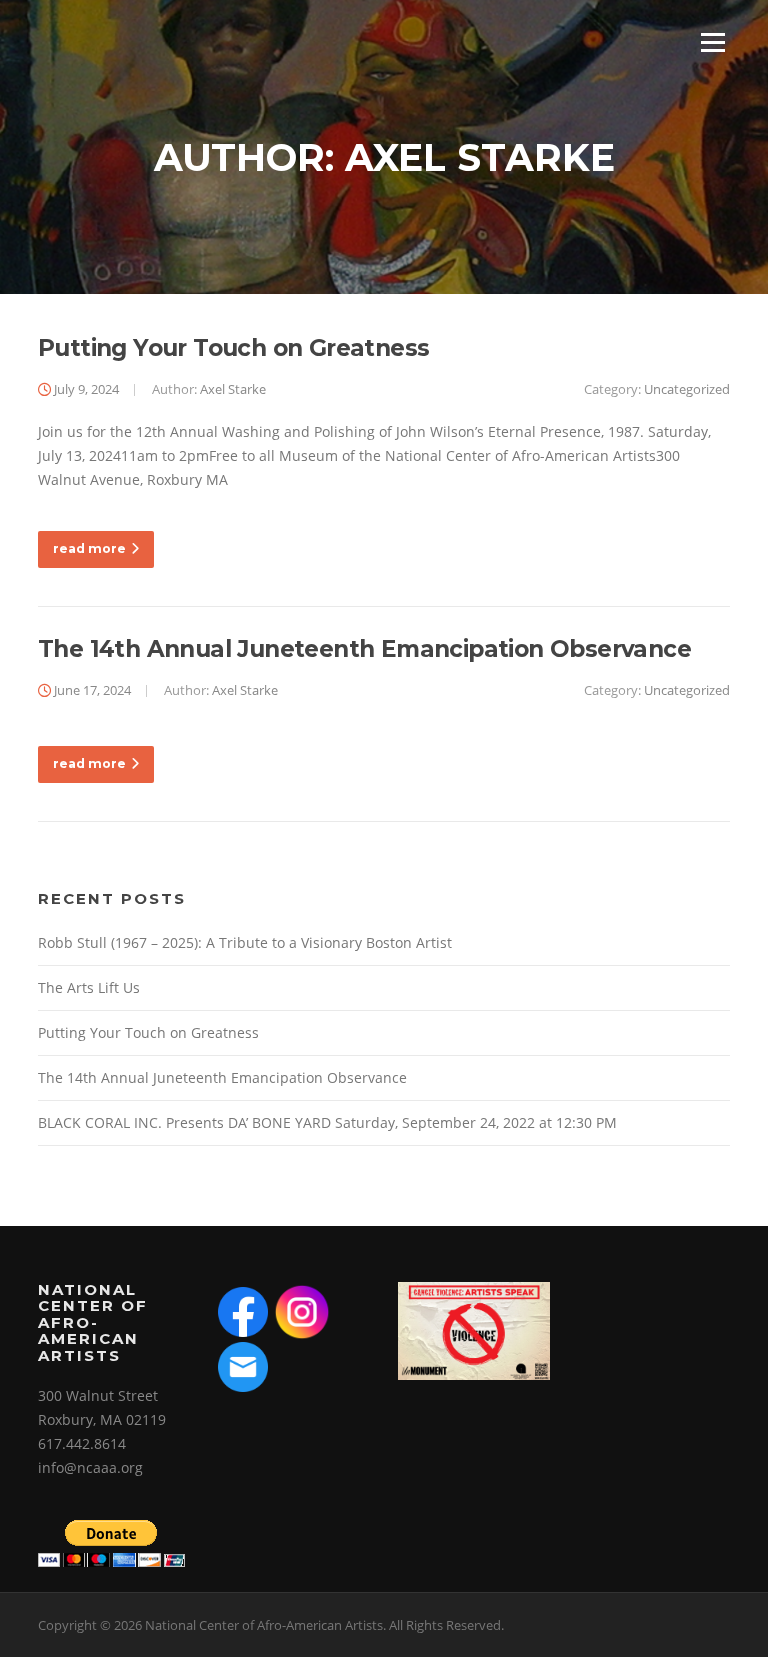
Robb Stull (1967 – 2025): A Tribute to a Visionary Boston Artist (245, 942)
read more (89, 548)
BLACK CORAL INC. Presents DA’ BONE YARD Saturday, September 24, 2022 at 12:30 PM (327, 1122)
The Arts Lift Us (89, 987)
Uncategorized (687, 389)
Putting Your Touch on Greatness (233, 348)
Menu (712, 42)
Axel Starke (233, 389)
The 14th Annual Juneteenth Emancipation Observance (364, 649)
